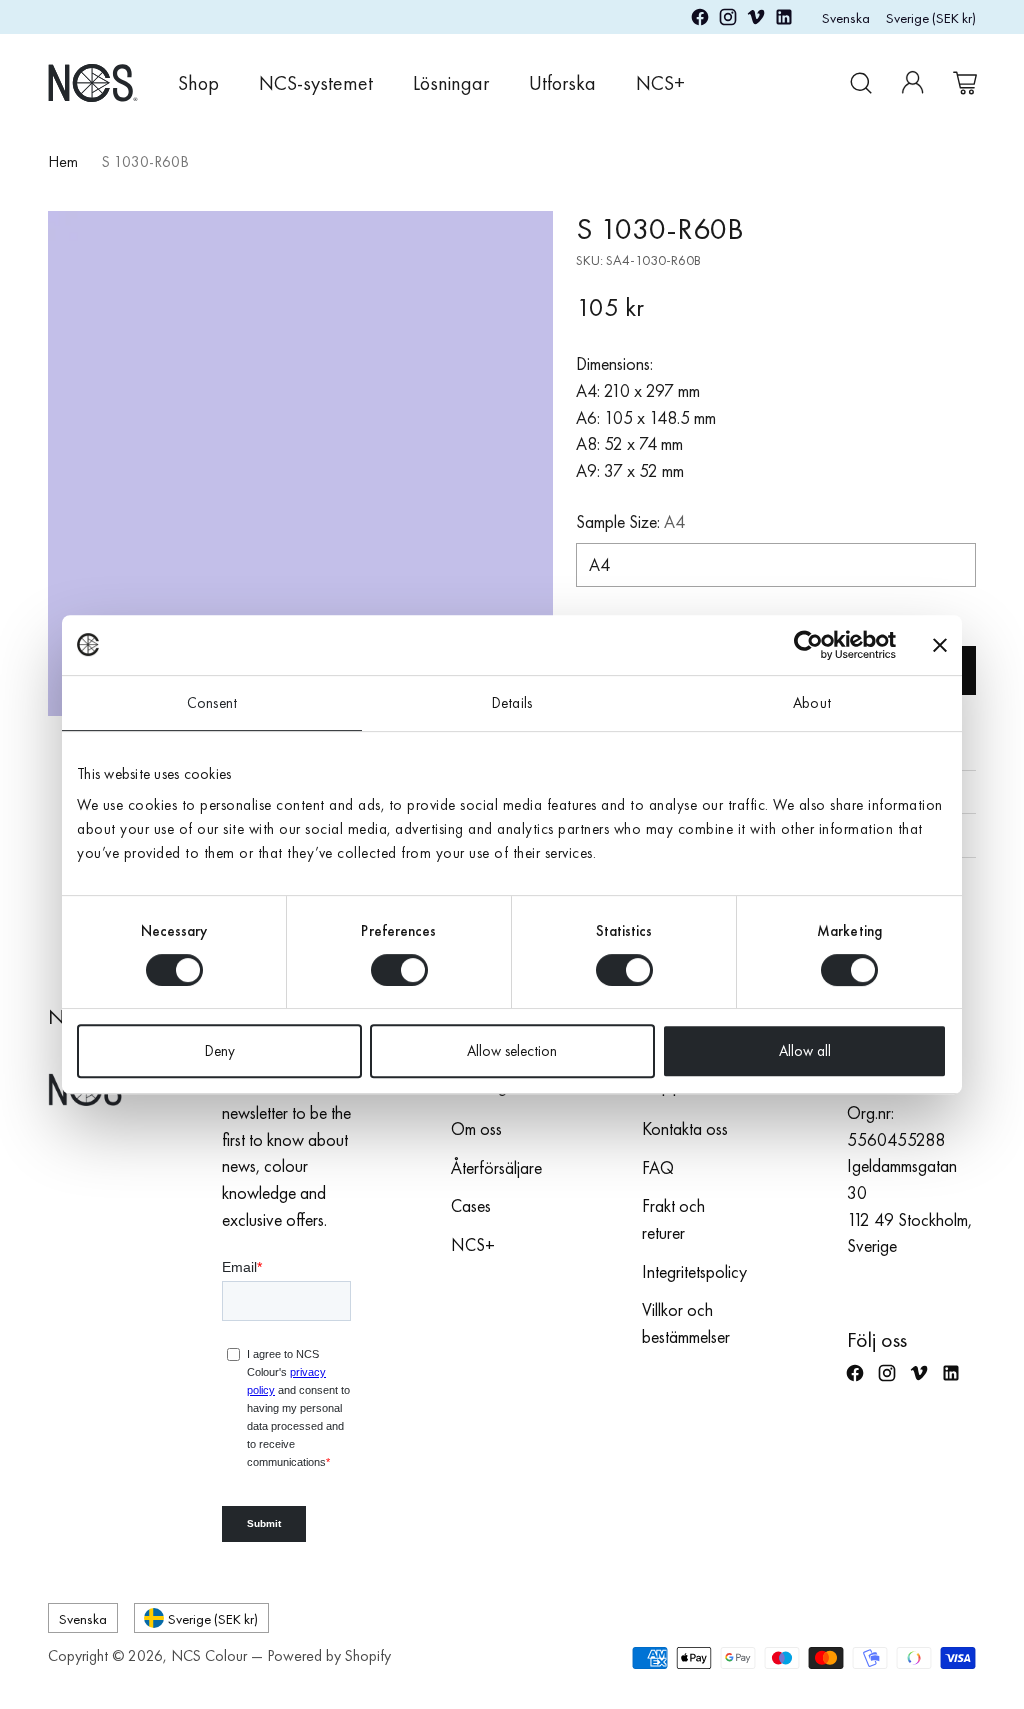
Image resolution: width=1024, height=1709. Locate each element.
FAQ (658, 1168)
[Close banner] (940, 645)
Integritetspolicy (694, 1272)
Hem (63, 162)
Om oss (476, 1129)
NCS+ (473, 1245)
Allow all (805, 1051)
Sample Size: (630, 522)
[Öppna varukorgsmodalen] (965, 83)
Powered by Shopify (329, 1656)
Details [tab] (512, 703)
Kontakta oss (685, 1129)
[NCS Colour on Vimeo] (756, 21)
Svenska (846, 17)
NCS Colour (209, 1656)
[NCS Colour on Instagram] (728, 21)
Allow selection (512, 1051)
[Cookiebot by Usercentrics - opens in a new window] (808, 645)
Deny (220, 1051)
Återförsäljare (496, 1168)
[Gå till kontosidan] (913, 83)
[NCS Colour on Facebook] (700, 21)
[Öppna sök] (861, 83)
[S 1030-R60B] (300, 463)
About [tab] (812, 703)
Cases (471, 1206)
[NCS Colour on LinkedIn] (784, 21)
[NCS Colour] (93, 82)
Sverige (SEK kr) (931, 17)
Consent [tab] (212, 703)
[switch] (399, 970)
